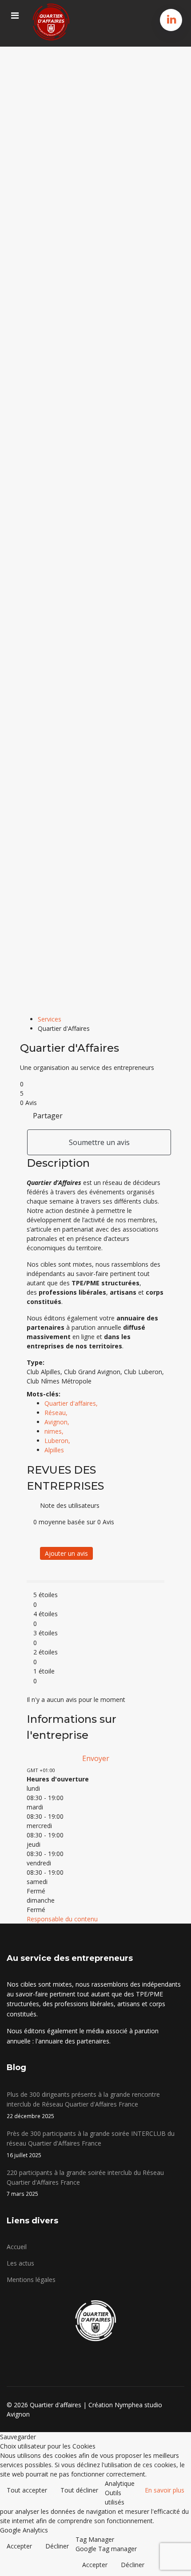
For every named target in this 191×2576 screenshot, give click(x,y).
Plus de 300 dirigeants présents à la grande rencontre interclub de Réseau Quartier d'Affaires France (83, 2105)
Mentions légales (31, 2280)
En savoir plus (165, 2490)
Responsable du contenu (62, 1919)
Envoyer (96, 1758)
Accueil (17, 2247)
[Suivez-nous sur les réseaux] (172, 19)
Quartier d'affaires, (72, 1403)
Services (50, 1019)
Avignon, (58, 1422)
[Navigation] (15, 16)
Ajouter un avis (66, 1553)
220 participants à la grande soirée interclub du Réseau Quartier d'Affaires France (85, 2183)
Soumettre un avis (99, 1142)
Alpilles (54, 1450)
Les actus (20, 2263)
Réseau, (57, 1413)
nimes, (55, 1431)
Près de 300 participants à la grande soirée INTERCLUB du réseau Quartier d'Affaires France (91, 2144)
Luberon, (58, 1441)
